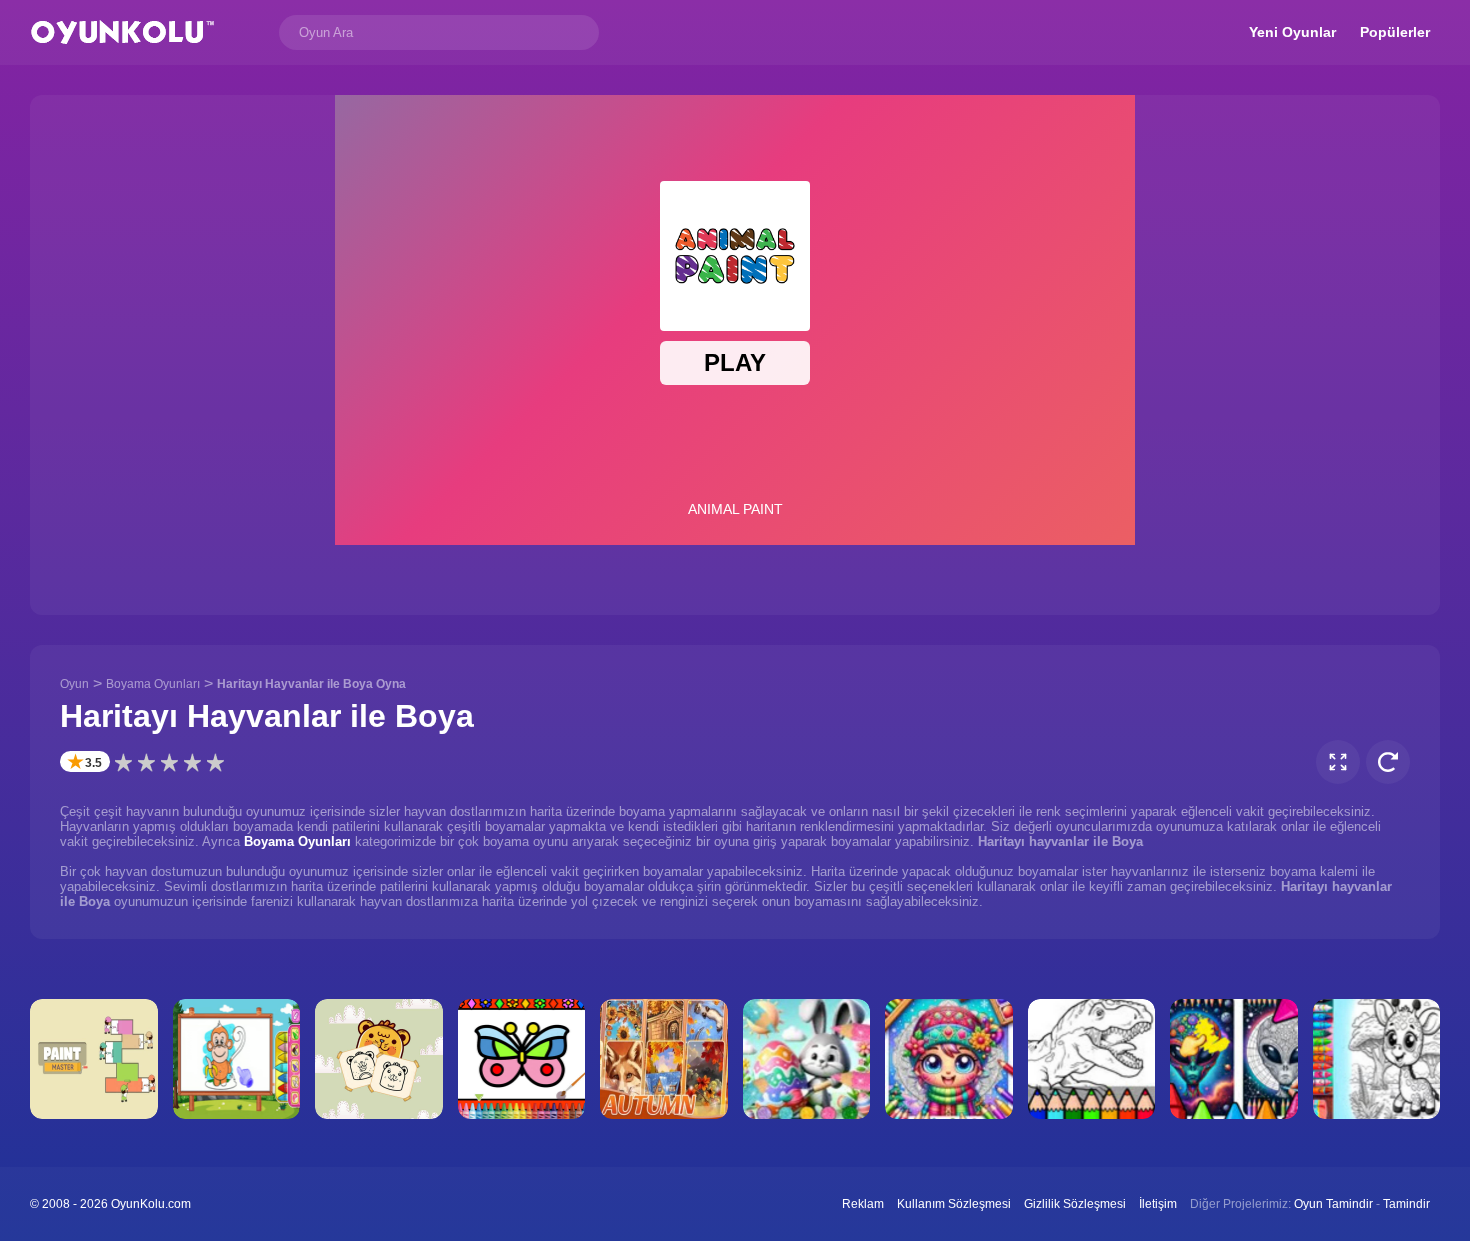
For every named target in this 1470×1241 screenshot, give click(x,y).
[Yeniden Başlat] (1388, 762)
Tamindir (1406, 1204)
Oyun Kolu (122, 32)
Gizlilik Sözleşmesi (1075, 1204)
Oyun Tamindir (1333, 1204)
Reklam (863, 1204)
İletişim (1158, 1204)
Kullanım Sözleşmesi (954, 1204)
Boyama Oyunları (153, 684)
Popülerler (1395, 32)
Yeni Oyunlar (1292, 32)
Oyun (74, 684)
